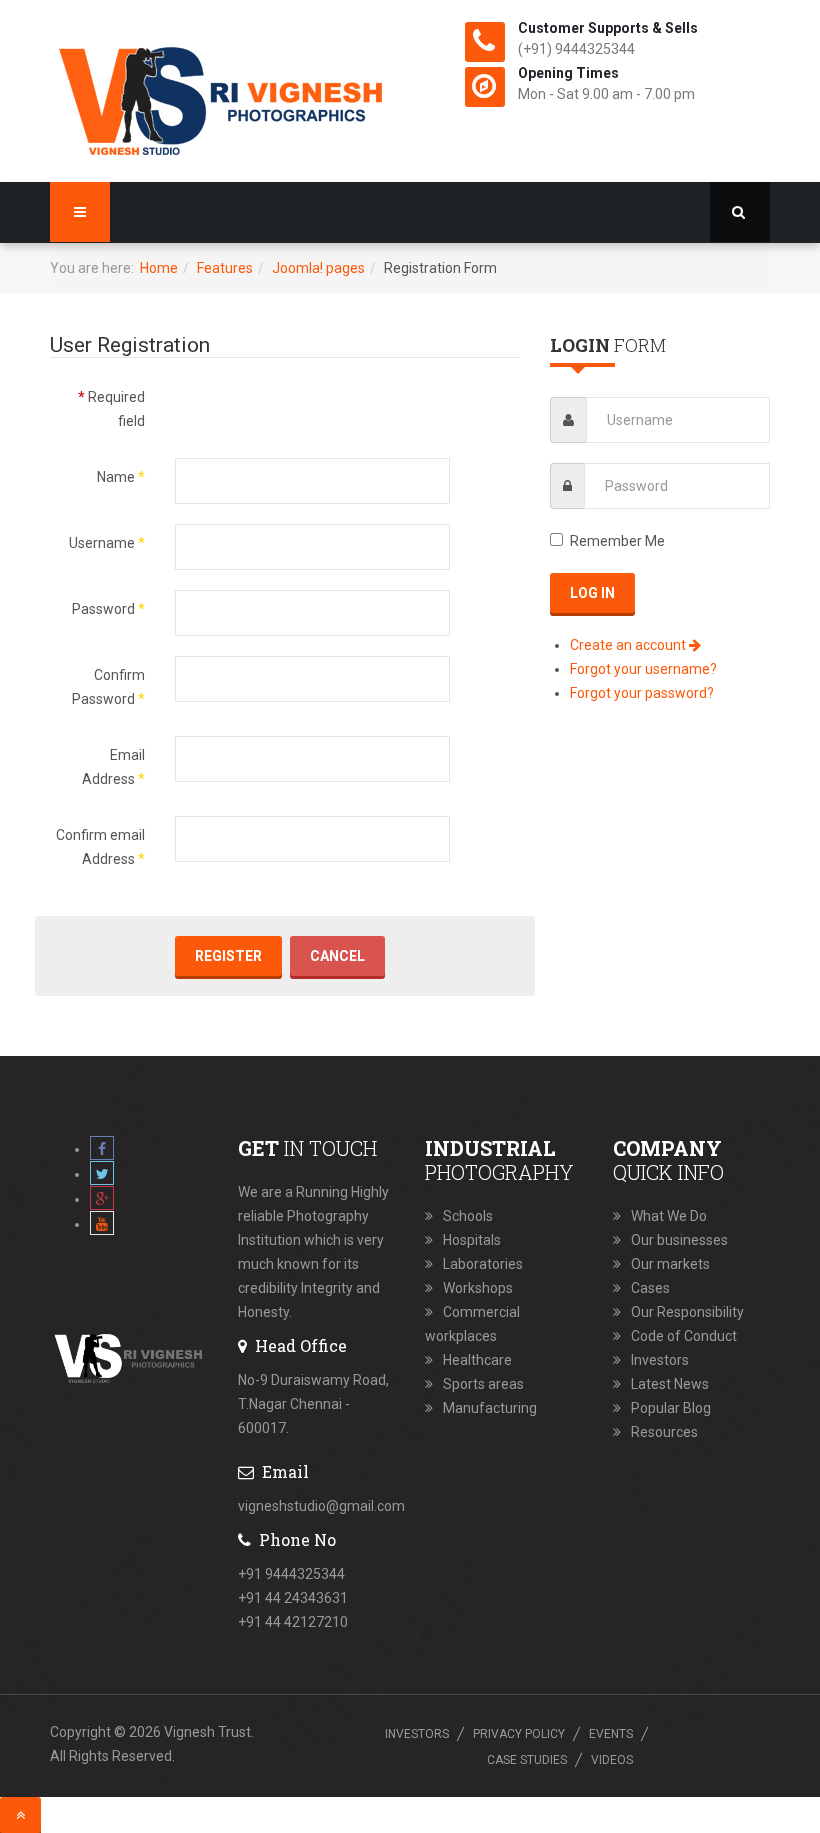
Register (228, 956)
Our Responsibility (687, 1312)
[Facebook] (102, 1149)
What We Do (669, 1216)
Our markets (670, 1264)
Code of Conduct (684, 1336)
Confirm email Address (100, 847)
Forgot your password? (642, 693)
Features (225, 268)
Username (107, 543)
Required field (111, 409)
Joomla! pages (318, 268)
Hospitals (472, 1240)
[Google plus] (102, 1199)
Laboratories (483, 1264)
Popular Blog (671, 1408)
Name (121, 477)
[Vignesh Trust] (222, 96)
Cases (650, 1288)
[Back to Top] (20, 1815)
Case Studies (527, 1760)
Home (159, 268)
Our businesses (679, 1240)
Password (108, 609)
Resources (664, 1432)
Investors (660, 1360)
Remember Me (617, 541)
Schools (468, 1216)
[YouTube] (102, 1224)
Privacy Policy (519, 1734)
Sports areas (483, 1384)
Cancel (337, 956)
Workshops (478, 1288)
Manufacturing (490, 1408)
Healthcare (477, 1360)
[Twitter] (102, 1174)
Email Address (113, 767)
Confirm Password (108, 687)
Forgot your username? (643, 669)
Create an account (629, 645)
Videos (612, 1760)
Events (611, 1734)
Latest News (670, 1384)
